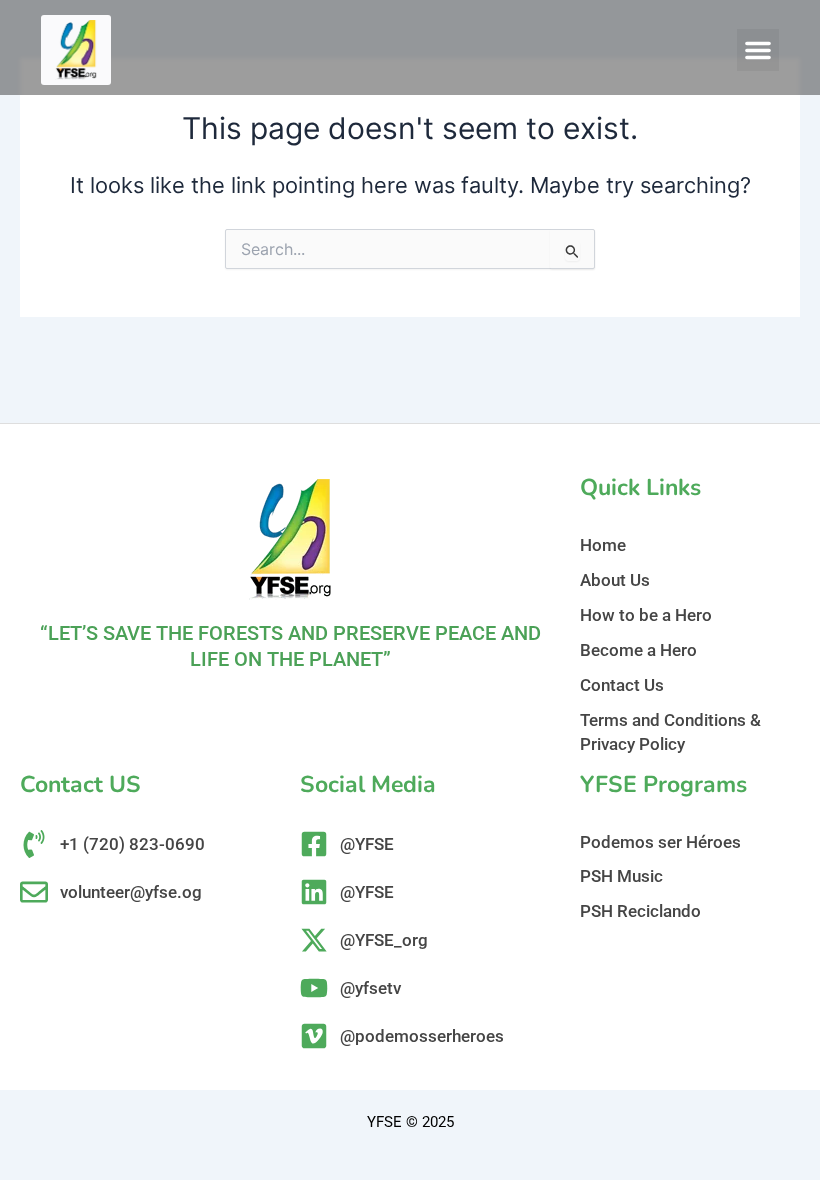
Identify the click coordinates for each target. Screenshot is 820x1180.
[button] (758, 50)
